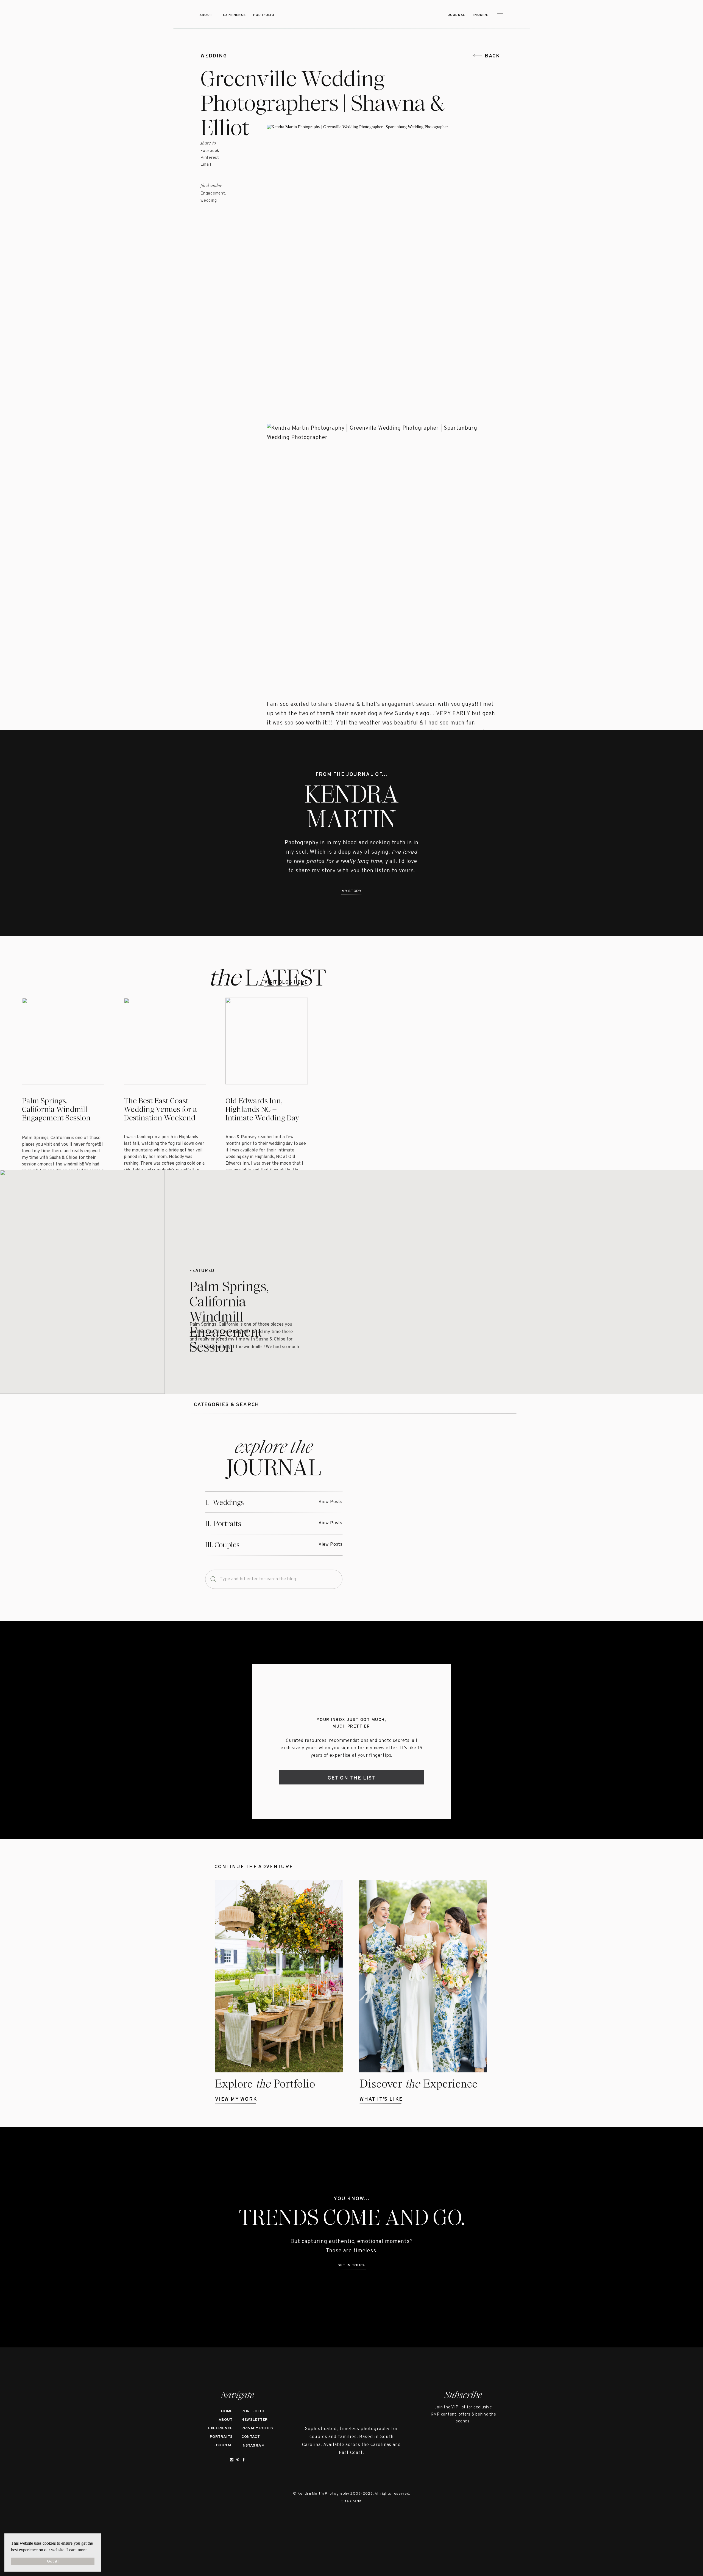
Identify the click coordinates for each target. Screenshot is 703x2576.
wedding (214, 56)
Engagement (213, 194)
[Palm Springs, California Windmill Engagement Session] (82, 1282)
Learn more (76, 2550)
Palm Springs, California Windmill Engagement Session (56, 1109)
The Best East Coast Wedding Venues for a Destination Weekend (160, 1109)
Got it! (53, 2561)
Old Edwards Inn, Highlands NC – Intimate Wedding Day (262, 1109)
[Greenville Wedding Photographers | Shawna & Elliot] (431, 1513)
